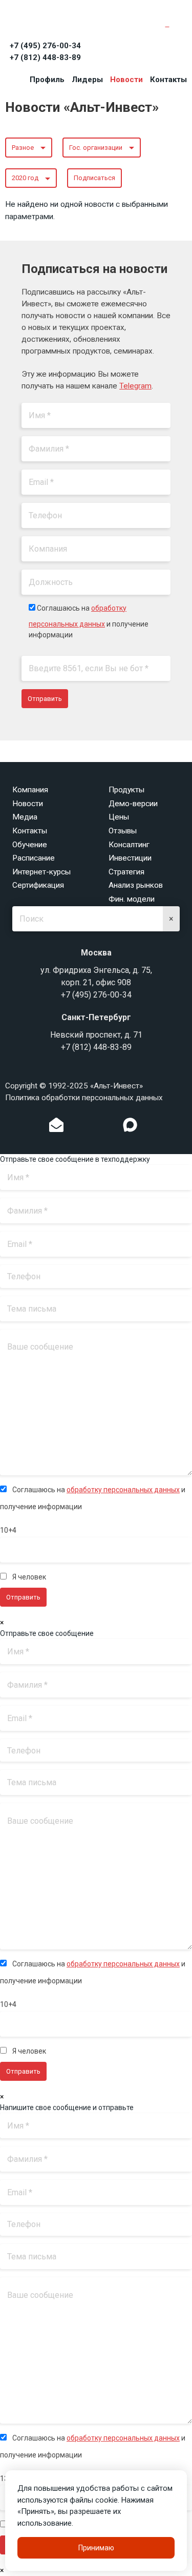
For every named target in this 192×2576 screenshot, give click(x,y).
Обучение (30, 845)
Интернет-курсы (41, 872)
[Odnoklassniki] (77, 1127)
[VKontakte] (93, 1127)
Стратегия (126, 872)
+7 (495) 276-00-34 (45, 46)
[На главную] (51, 22)
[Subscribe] (56, 1127)
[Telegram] (109, 1127)
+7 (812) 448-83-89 (45, 57)
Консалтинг (129, 845)
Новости (126, 80)
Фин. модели (132, 899)
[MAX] (130, 1125)
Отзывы (123, 831)
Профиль (47, 80)
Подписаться (94, 178)
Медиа (25, 817)
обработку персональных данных (123, 1490)
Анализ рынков (136, 885)
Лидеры (87, 80)
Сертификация (38, 885)
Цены (119, 817)
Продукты (126, 790)
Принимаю (96, 2548)
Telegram (135, 386)
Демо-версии (133, 804)
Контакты (168, 80)
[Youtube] (151, 1127)
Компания (30, 790)
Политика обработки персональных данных (84, 1098)
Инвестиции (130, 858)
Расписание (34, 858)
